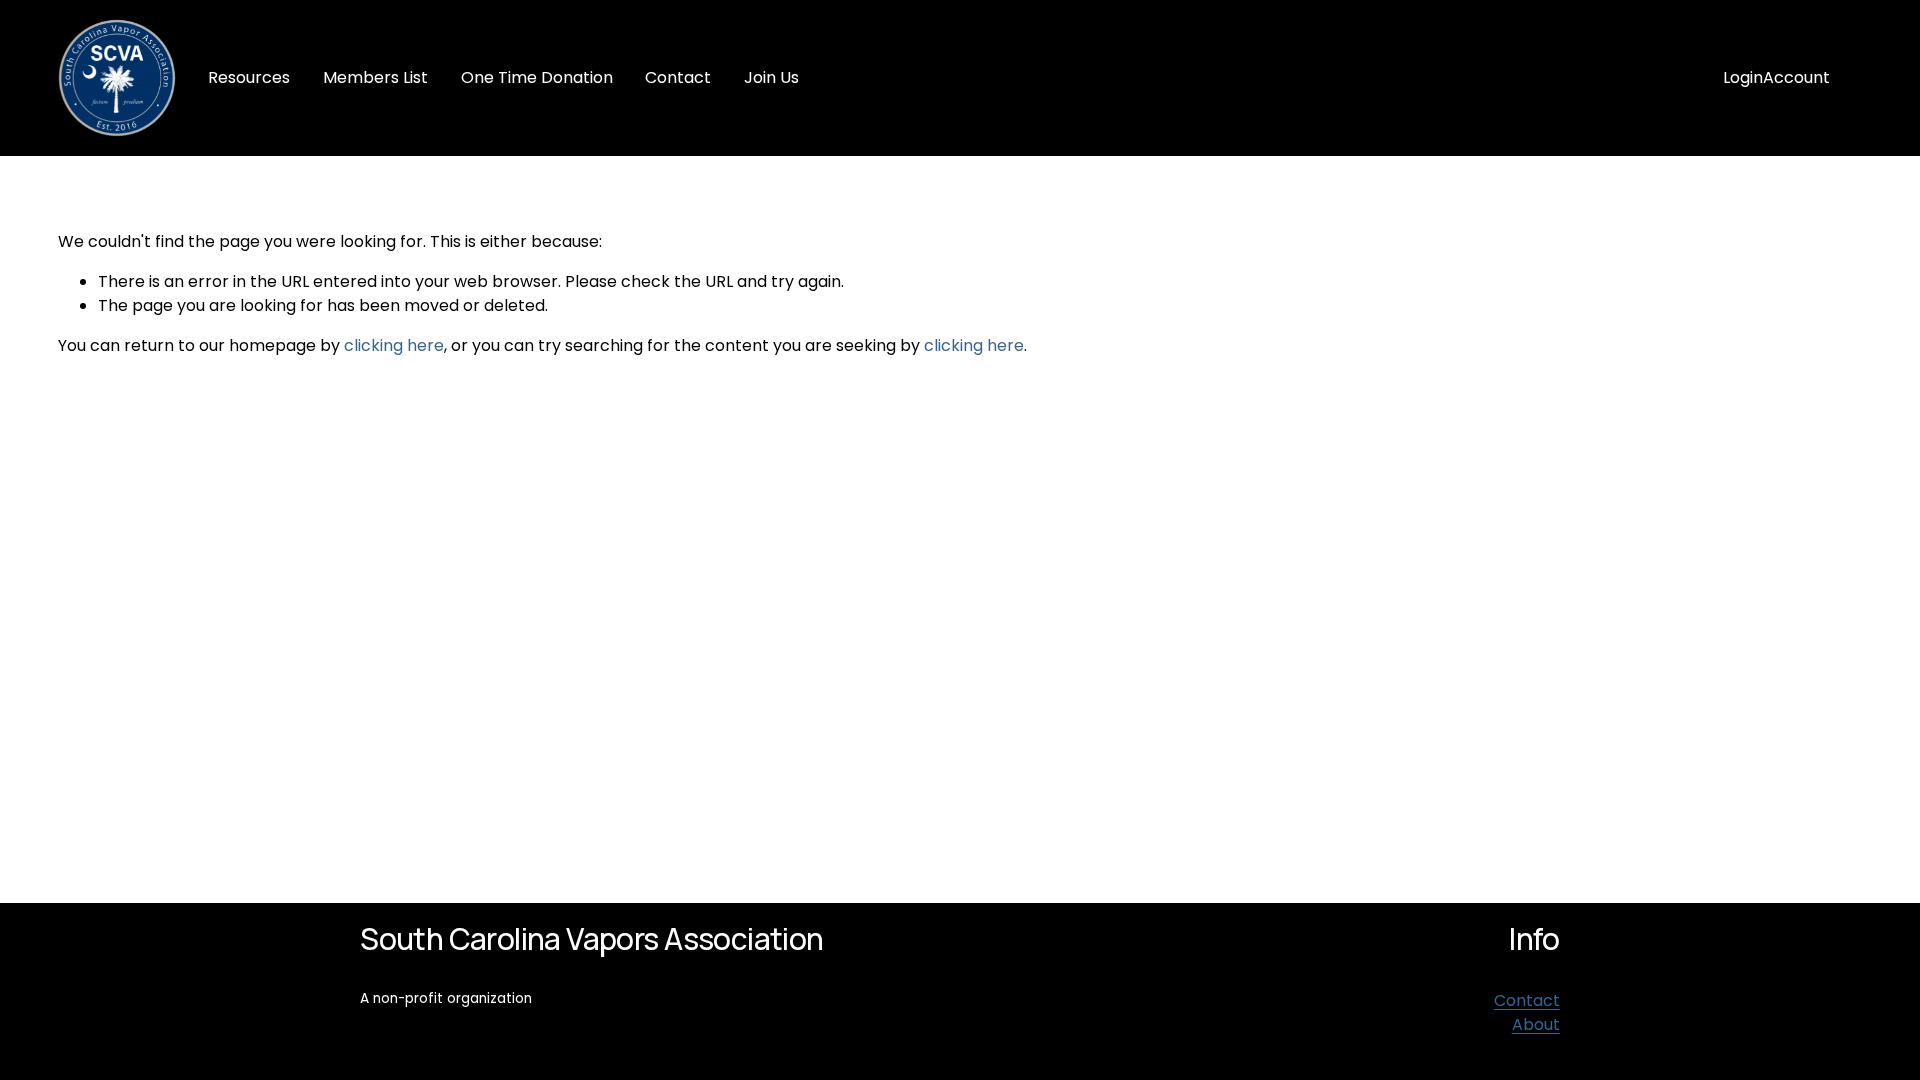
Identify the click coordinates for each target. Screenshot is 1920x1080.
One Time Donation (537, 77)
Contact (678, 77)
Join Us (771, 77)
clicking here (394, 345)
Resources (249, 77)
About (1536, 1024)
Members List (375, 77)
